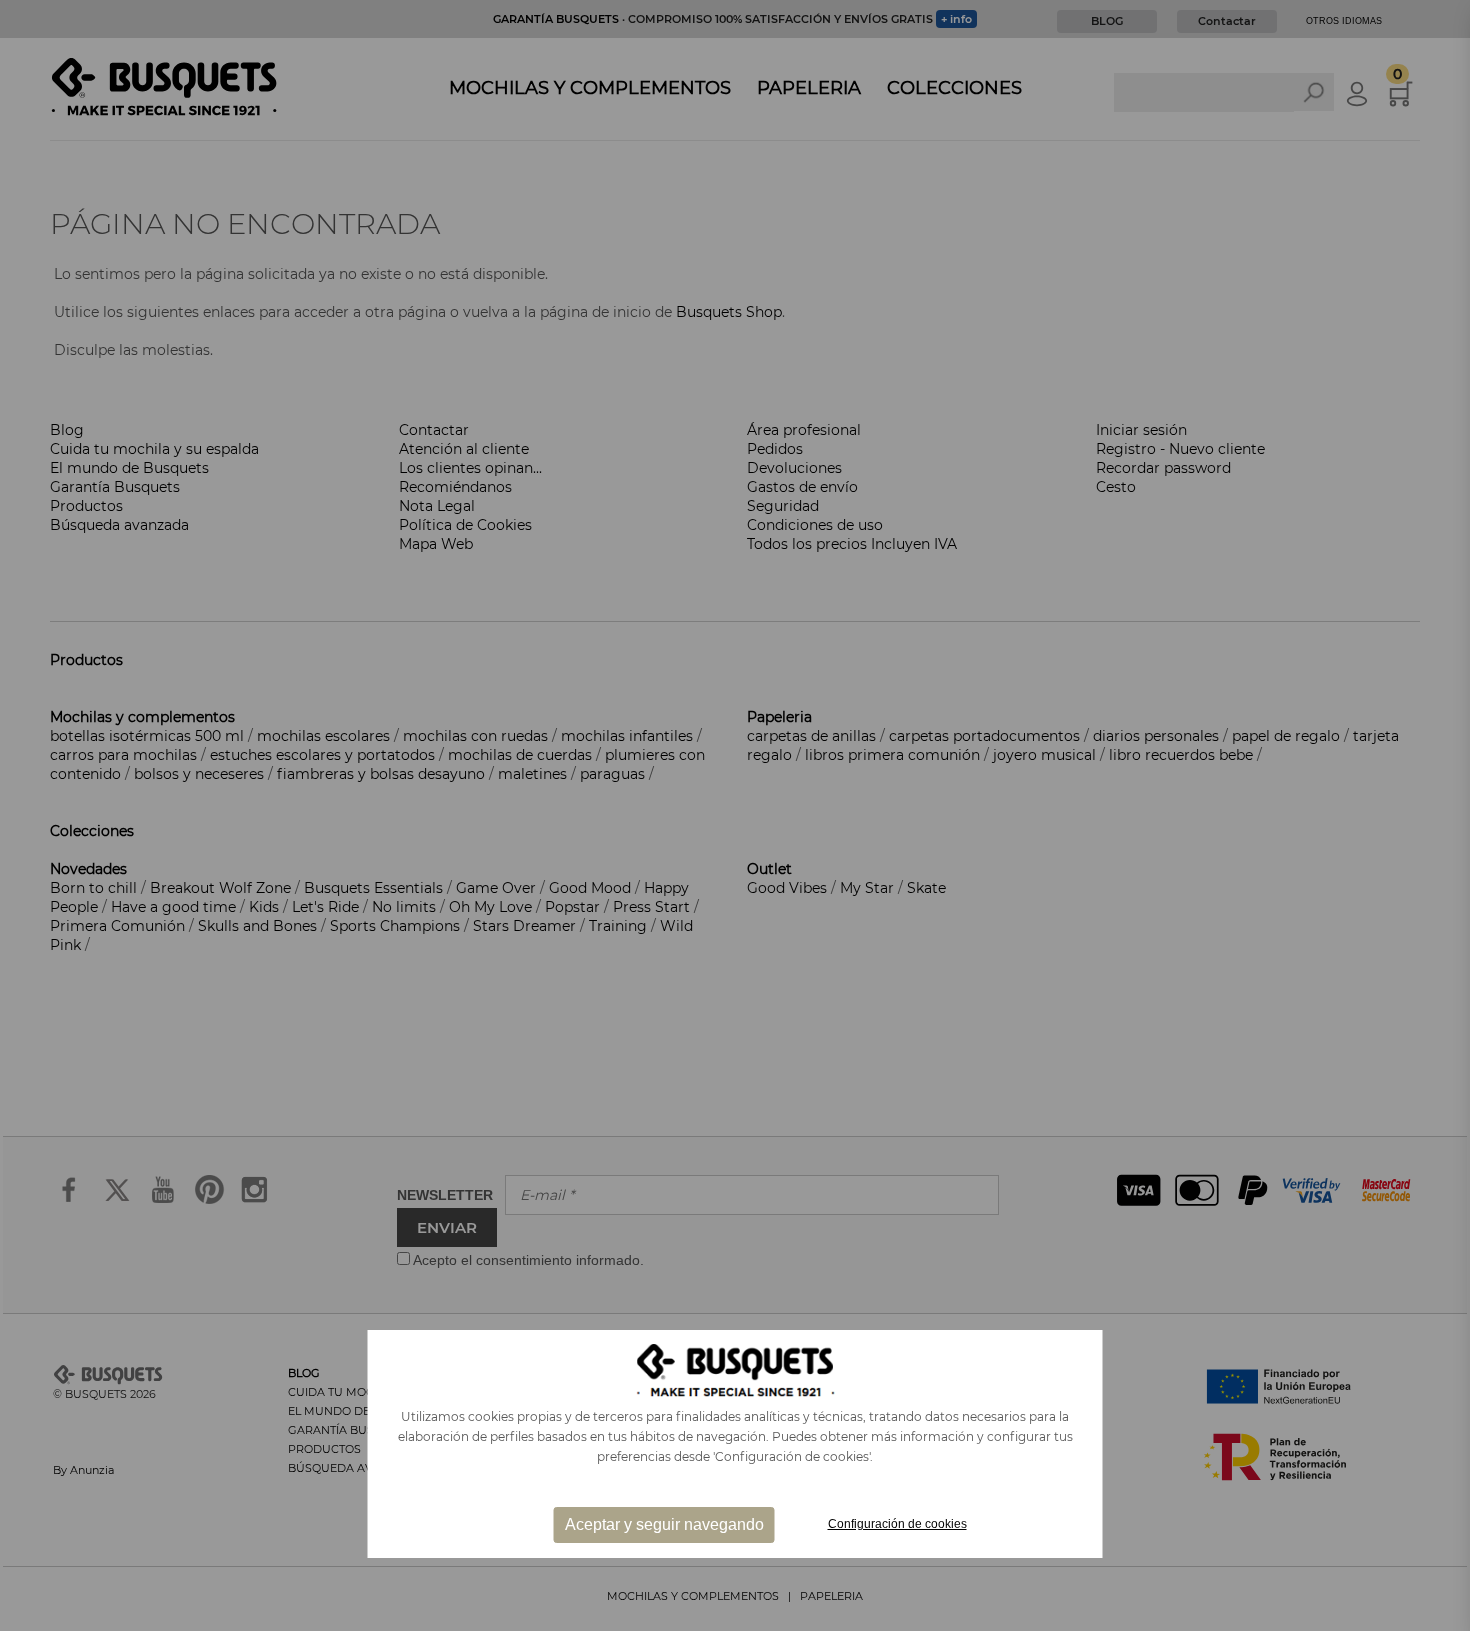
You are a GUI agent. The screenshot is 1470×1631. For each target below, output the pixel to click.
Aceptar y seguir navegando (664, 1524)
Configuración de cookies (897, 1524)
